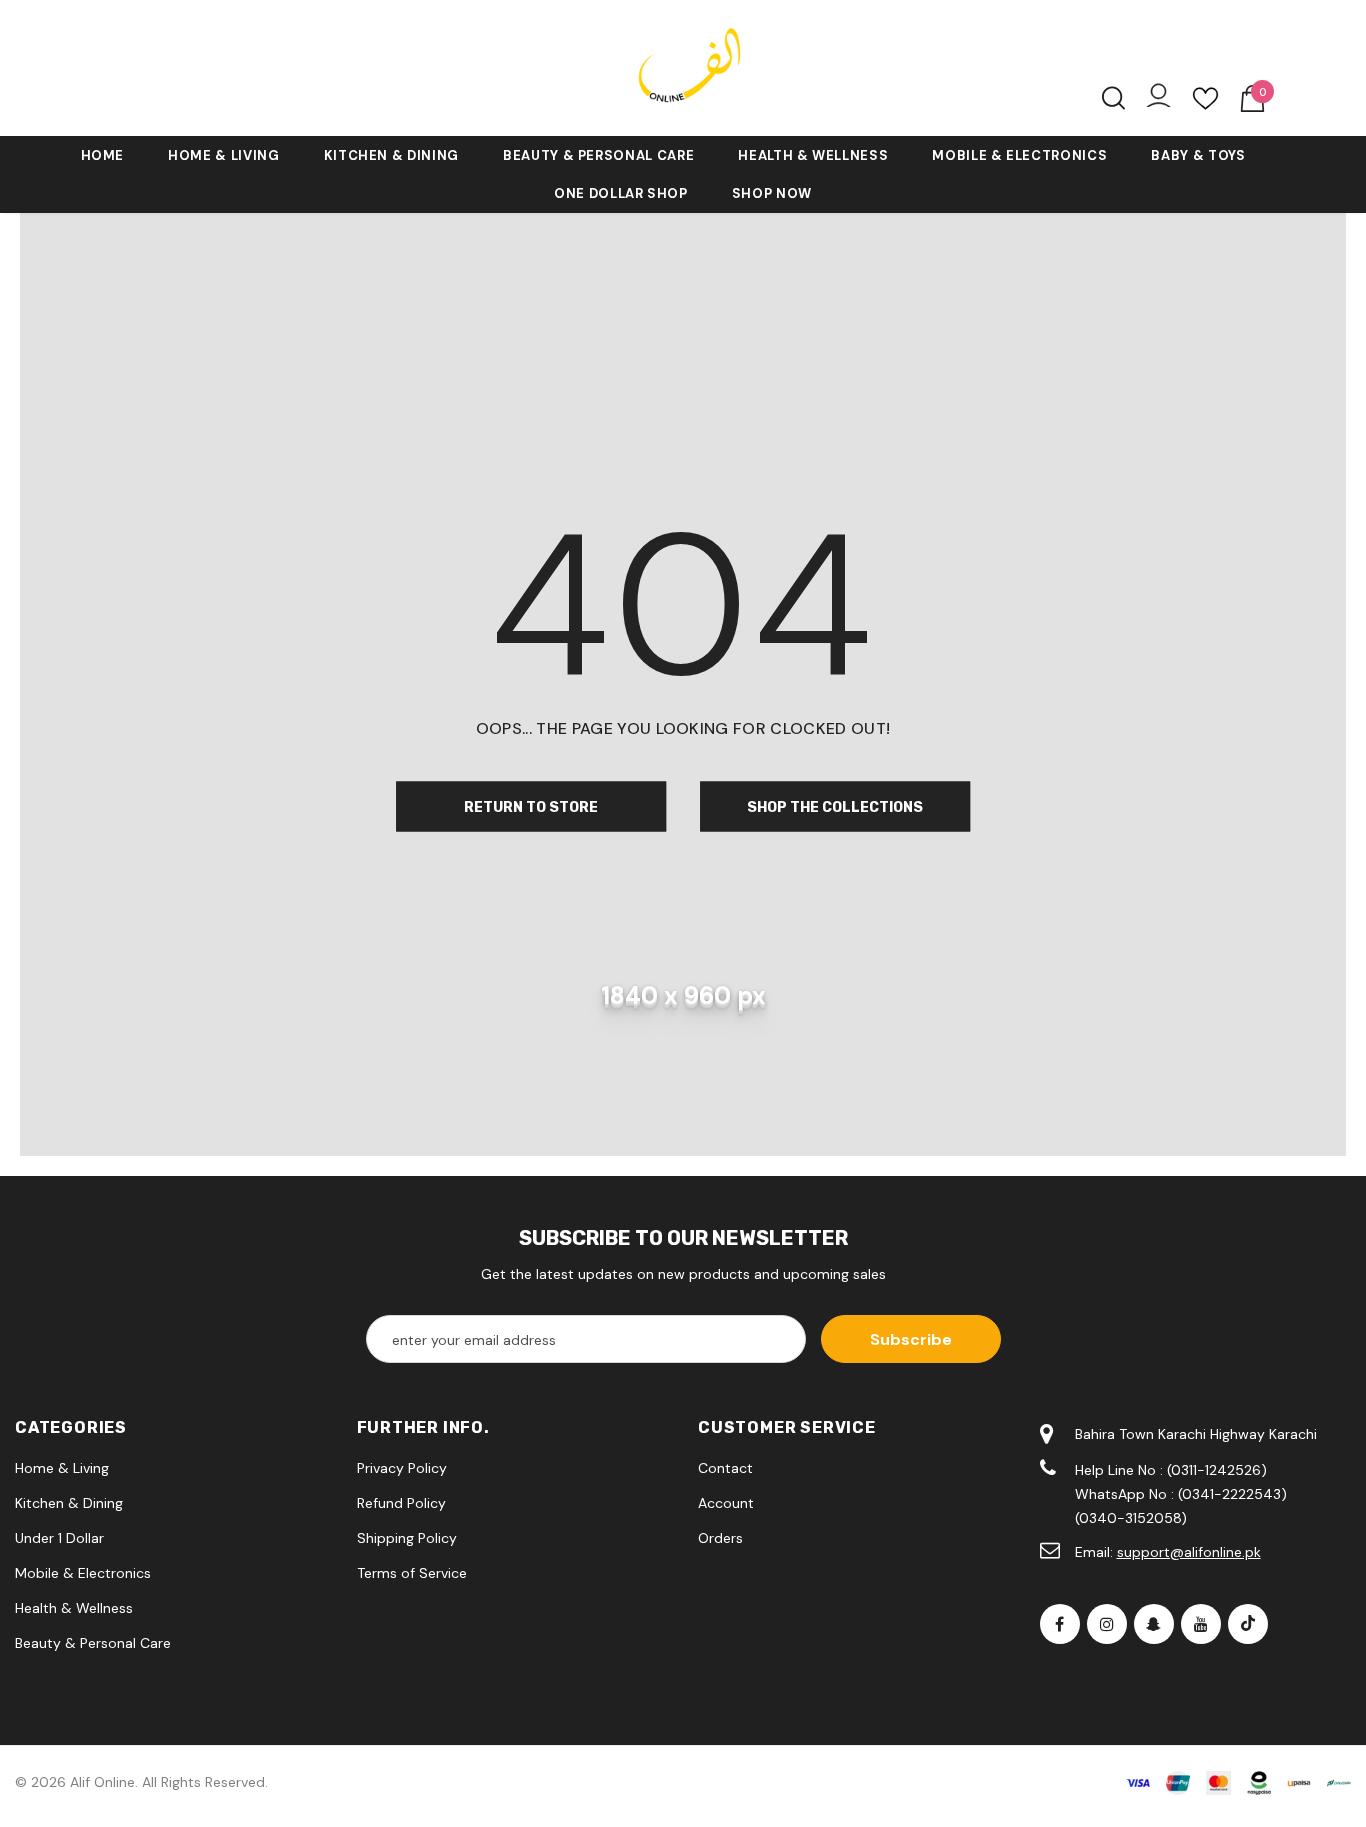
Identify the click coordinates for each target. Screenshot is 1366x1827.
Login (1158, 100)
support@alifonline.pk (1189, 1552)
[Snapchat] (1154, 1624)
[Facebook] (1060, 1624)
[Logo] (683, 68)
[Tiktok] (1248, 1624)
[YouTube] (1201, 1624)
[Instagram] (1107, 1624)
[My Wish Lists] (1205, 106)
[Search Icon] (1113, 98)
